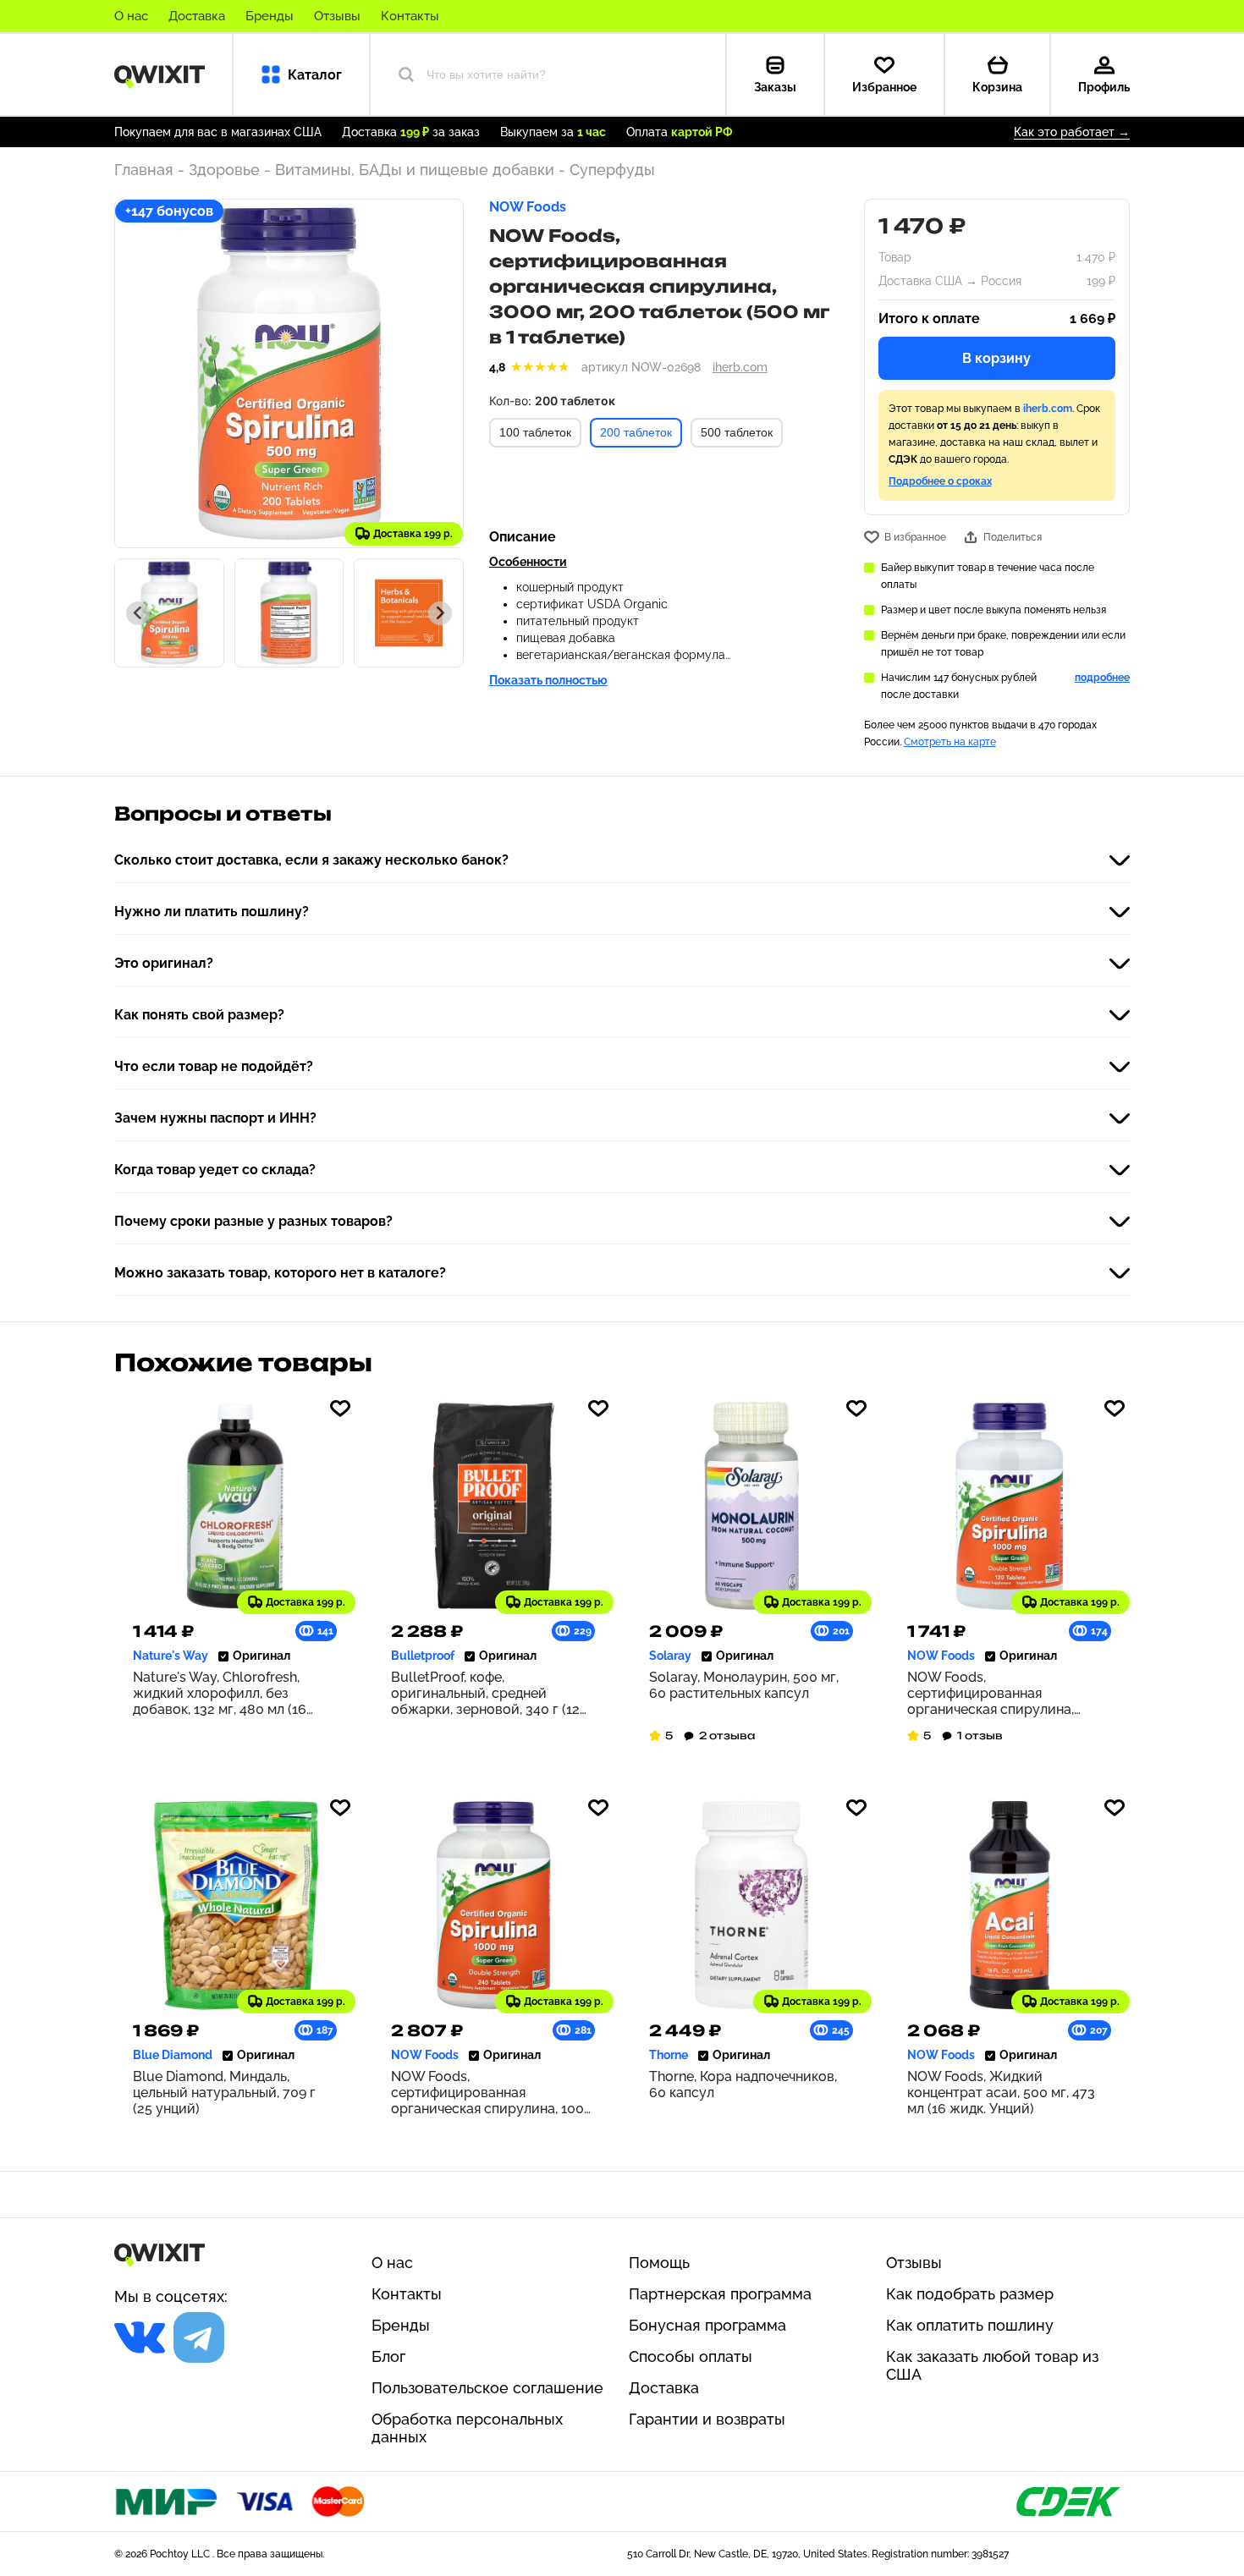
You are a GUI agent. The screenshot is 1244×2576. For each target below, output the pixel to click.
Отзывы (337, 16)
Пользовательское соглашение (487, 2388)
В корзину (996, 358)
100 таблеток (535, 432)
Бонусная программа (707, 2325)
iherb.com (740, 367)
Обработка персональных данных (467, 2428)
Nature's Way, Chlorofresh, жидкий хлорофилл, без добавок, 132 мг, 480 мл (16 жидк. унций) (220, 1693)
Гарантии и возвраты (707, 2419)
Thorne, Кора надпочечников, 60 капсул (743, 2084)
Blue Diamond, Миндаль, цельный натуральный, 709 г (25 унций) (224, 2093)
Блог (388, 2356)
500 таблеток (737, 432)
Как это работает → (1072, 132)
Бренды (270, 16)
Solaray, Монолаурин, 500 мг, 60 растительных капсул (744, 1685)
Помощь (659, 2263)
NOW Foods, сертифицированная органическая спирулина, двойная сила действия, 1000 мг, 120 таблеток (1002, 1693)
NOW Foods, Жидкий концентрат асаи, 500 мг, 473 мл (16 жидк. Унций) (1001, 2093)
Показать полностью (548, 680)
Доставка (197, 16)
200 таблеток (636, 432)
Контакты (410, 16)
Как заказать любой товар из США (992, 2365)
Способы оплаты (691, 2356)
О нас (131, 16)
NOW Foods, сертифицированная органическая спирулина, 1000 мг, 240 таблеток (492, 2093)
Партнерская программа (720, 2294)
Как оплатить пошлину (970, 2325)
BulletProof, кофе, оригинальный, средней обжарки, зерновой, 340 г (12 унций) (485, 1693)
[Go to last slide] (138, 613)
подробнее (1102, 678)
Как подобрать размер (970, 2294)
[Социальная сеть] (140, 2337)
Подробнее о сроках (940, 481)
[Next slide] (440, 613)
